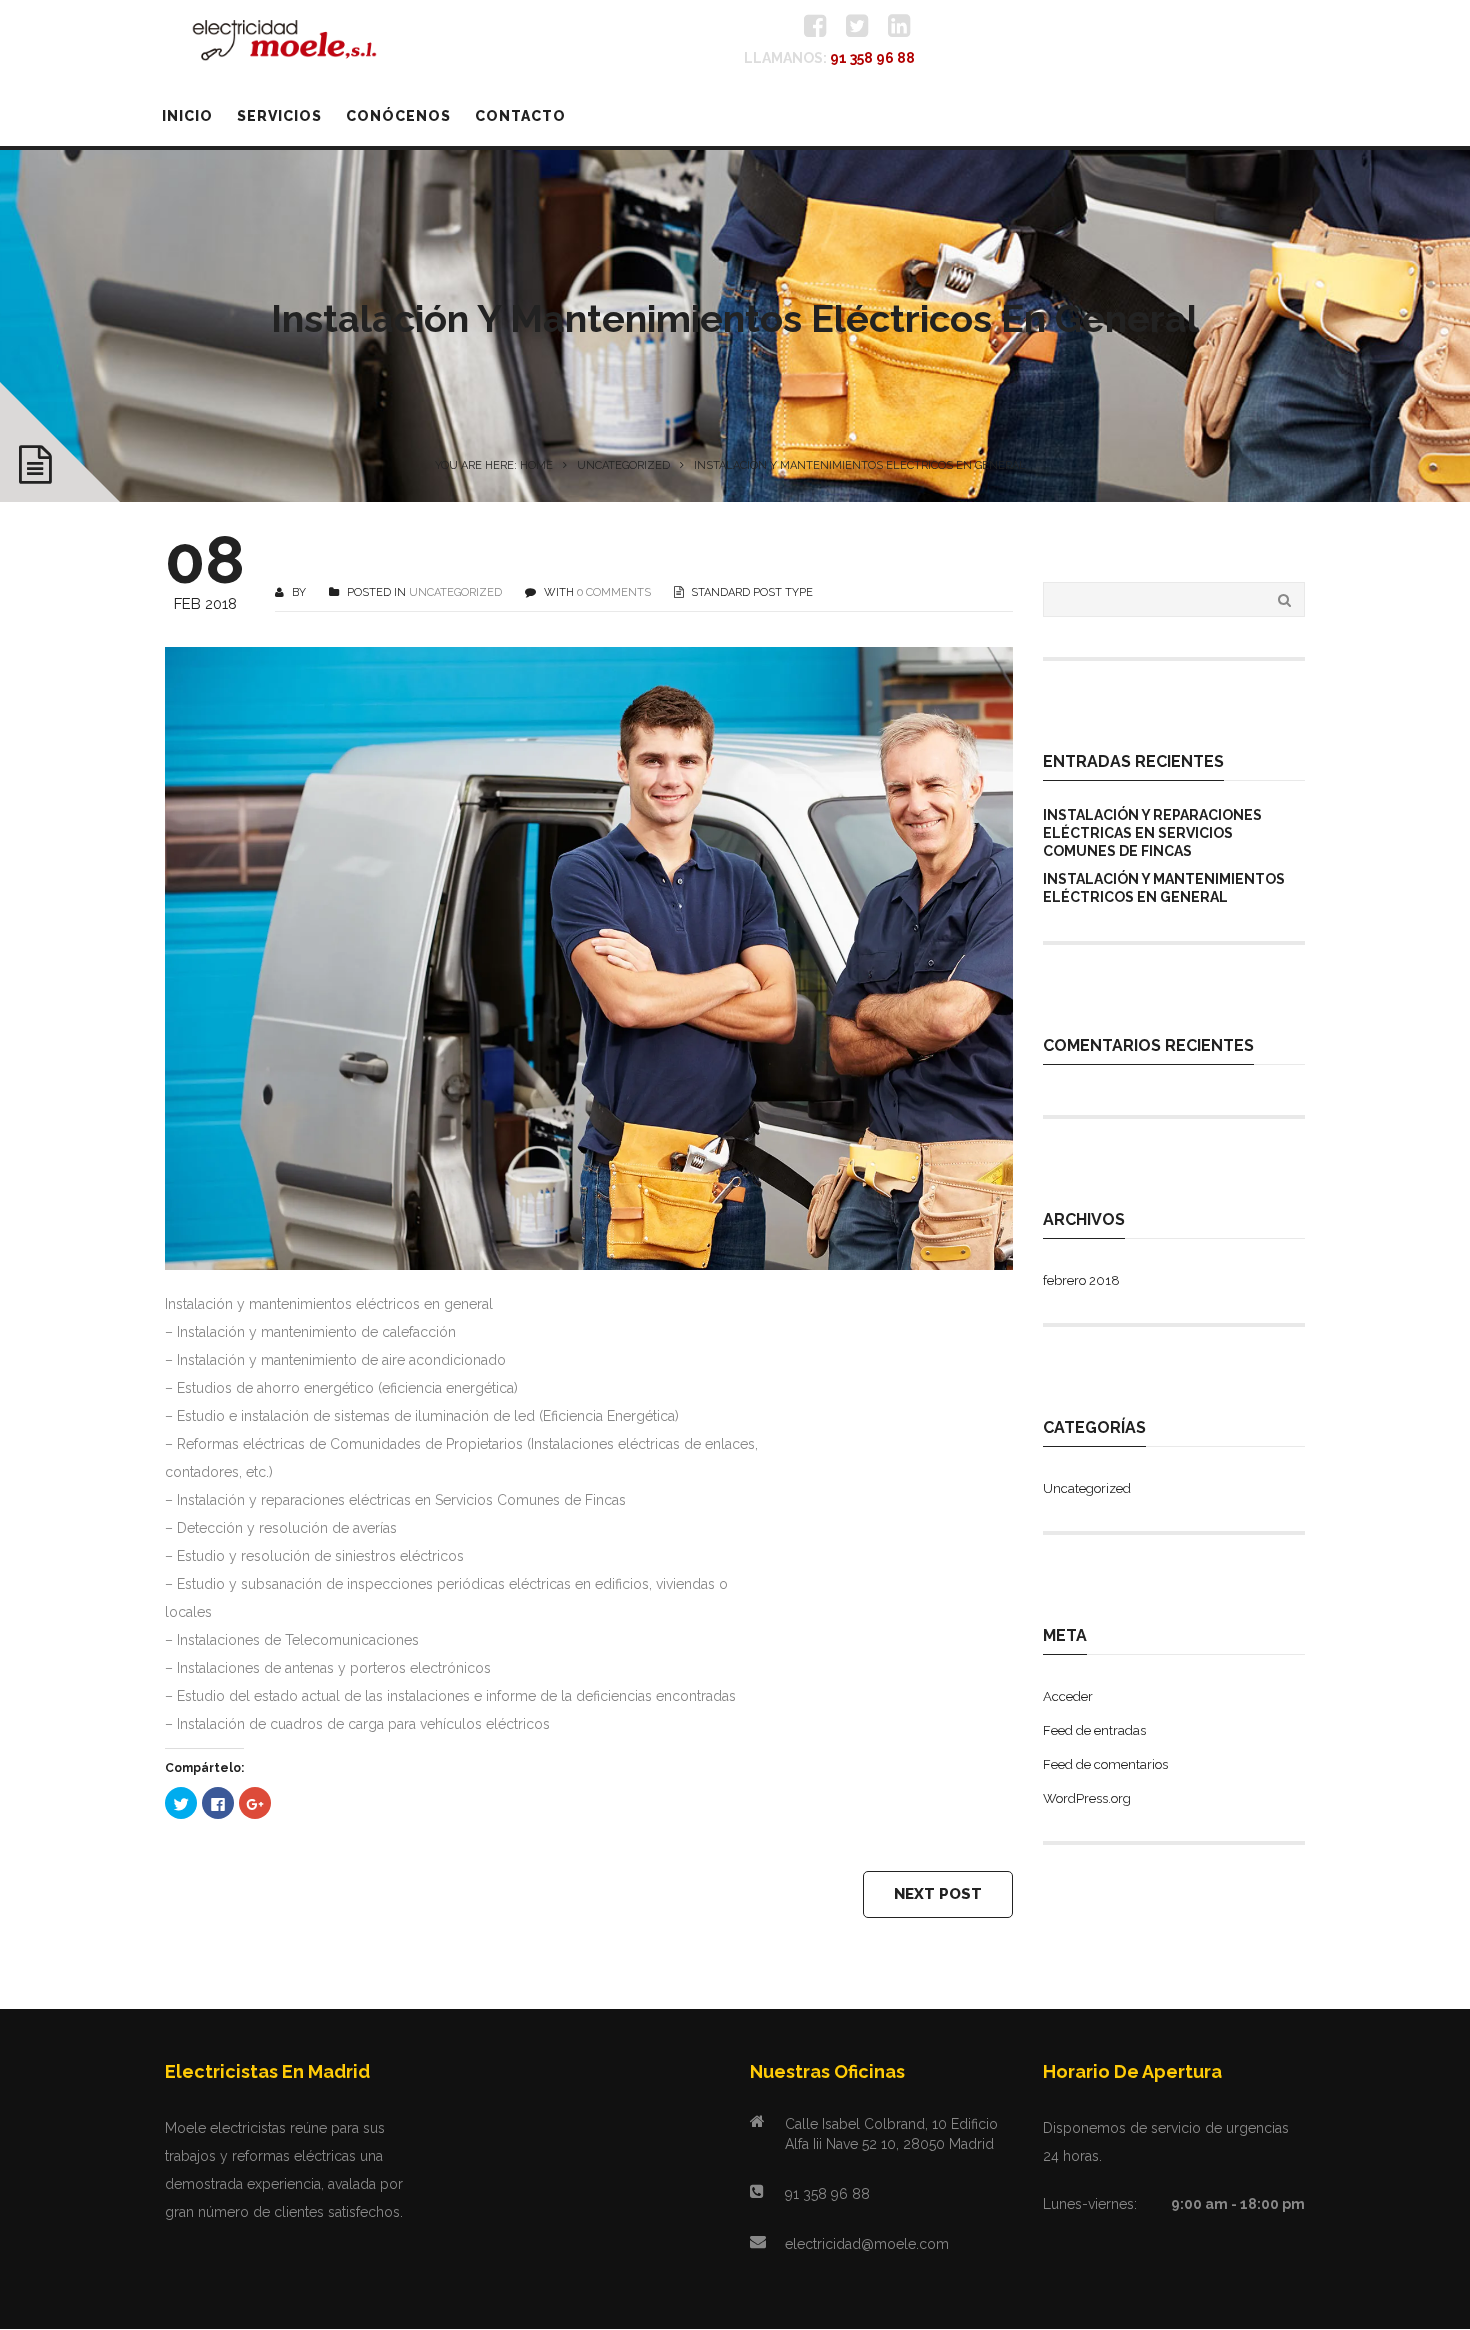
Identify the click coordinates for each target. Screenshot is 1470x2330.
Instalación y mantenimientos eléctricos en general (1164, 888)
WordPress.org (1087, 1798)
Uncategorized (623, 465)
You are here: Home (494, 465)
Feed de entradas (1094, 1730)
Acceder (1068, 1696)
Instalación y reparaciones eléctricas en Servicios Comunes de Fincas (1152, 833)
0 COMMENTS (614, 592)
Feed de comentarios (1105, 1764)
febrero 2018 (1081, 1280)
